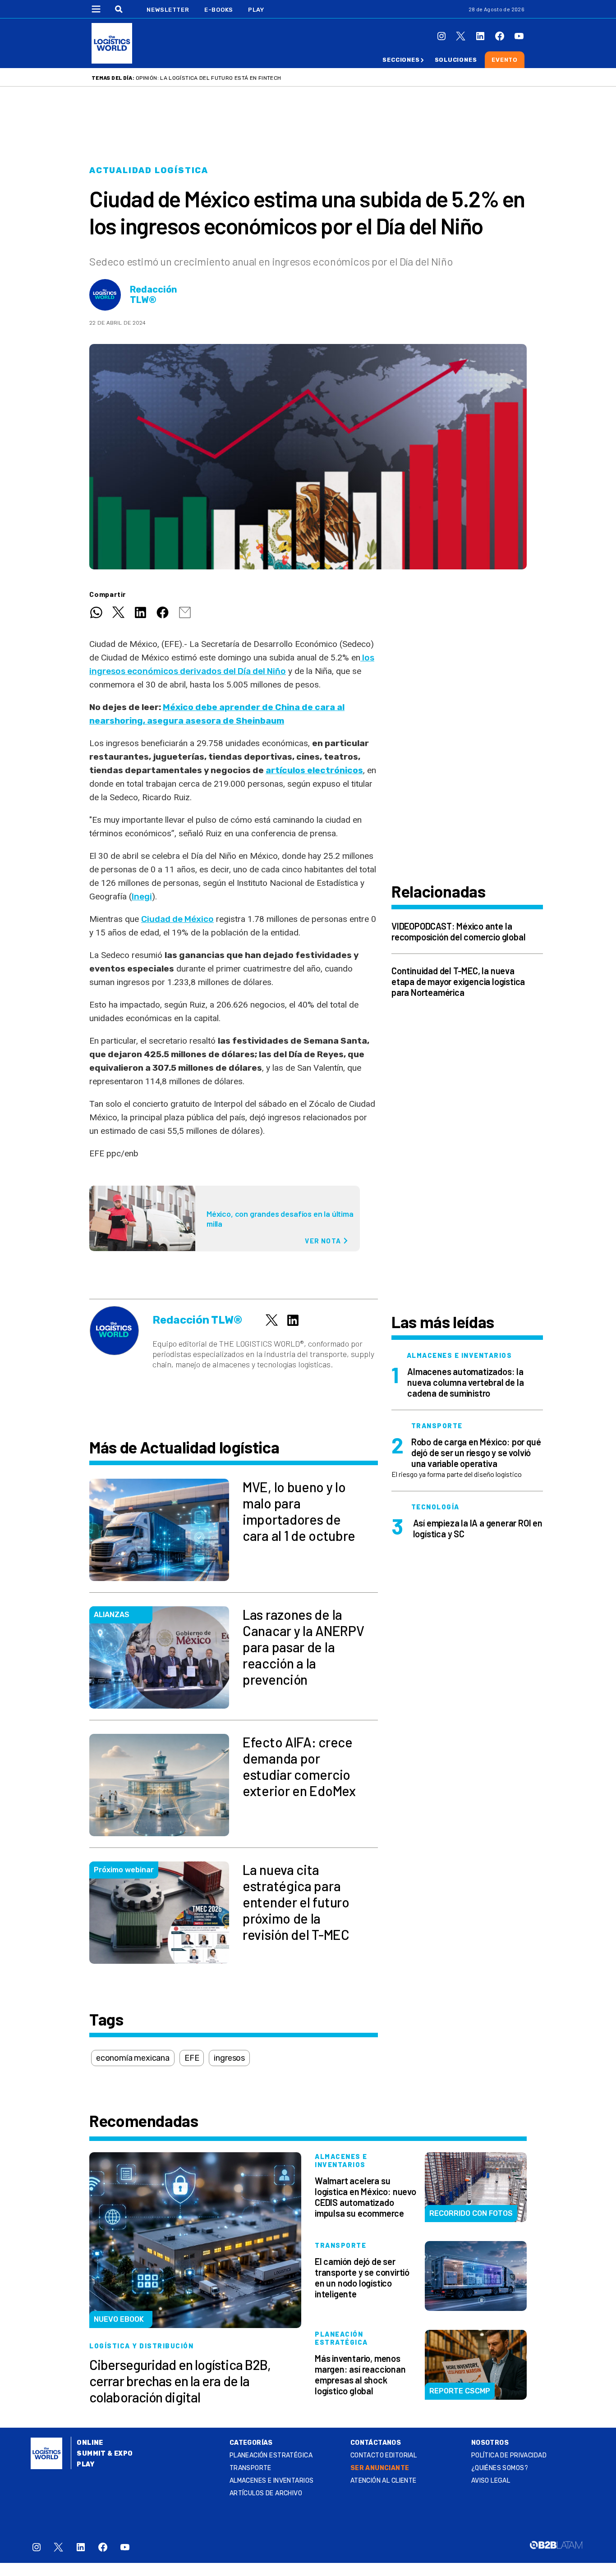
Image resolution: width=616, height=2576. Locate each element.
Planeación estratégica (271, 2455)
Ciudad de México (177, 919)
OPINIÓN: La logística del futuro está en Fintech (208, 78)
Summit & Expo (105, 2454)
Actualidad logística (149, 170)
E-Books (219, 10)
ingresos (229, 2058)
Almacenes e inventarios (272, 2481)
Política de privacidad (509, 2455)
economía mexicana (133, 2058)
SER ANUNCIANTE (380, 2468)
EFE (192, 2058)
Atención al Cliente (384, 2481)
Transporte (251, 2468)
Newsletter (168, 10)
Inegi (142, 896)
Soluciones (456, 60)
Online (90, 2443)
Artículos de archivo (266, 2493)
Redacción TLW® (154, 295)
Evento (505, 60)
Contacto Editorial (384, 2455)
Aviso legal (491, 2481)
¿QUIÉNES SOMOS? (500, 2468)
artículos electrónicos (314, 770)
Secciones (401, 60)
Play (256, 10)
